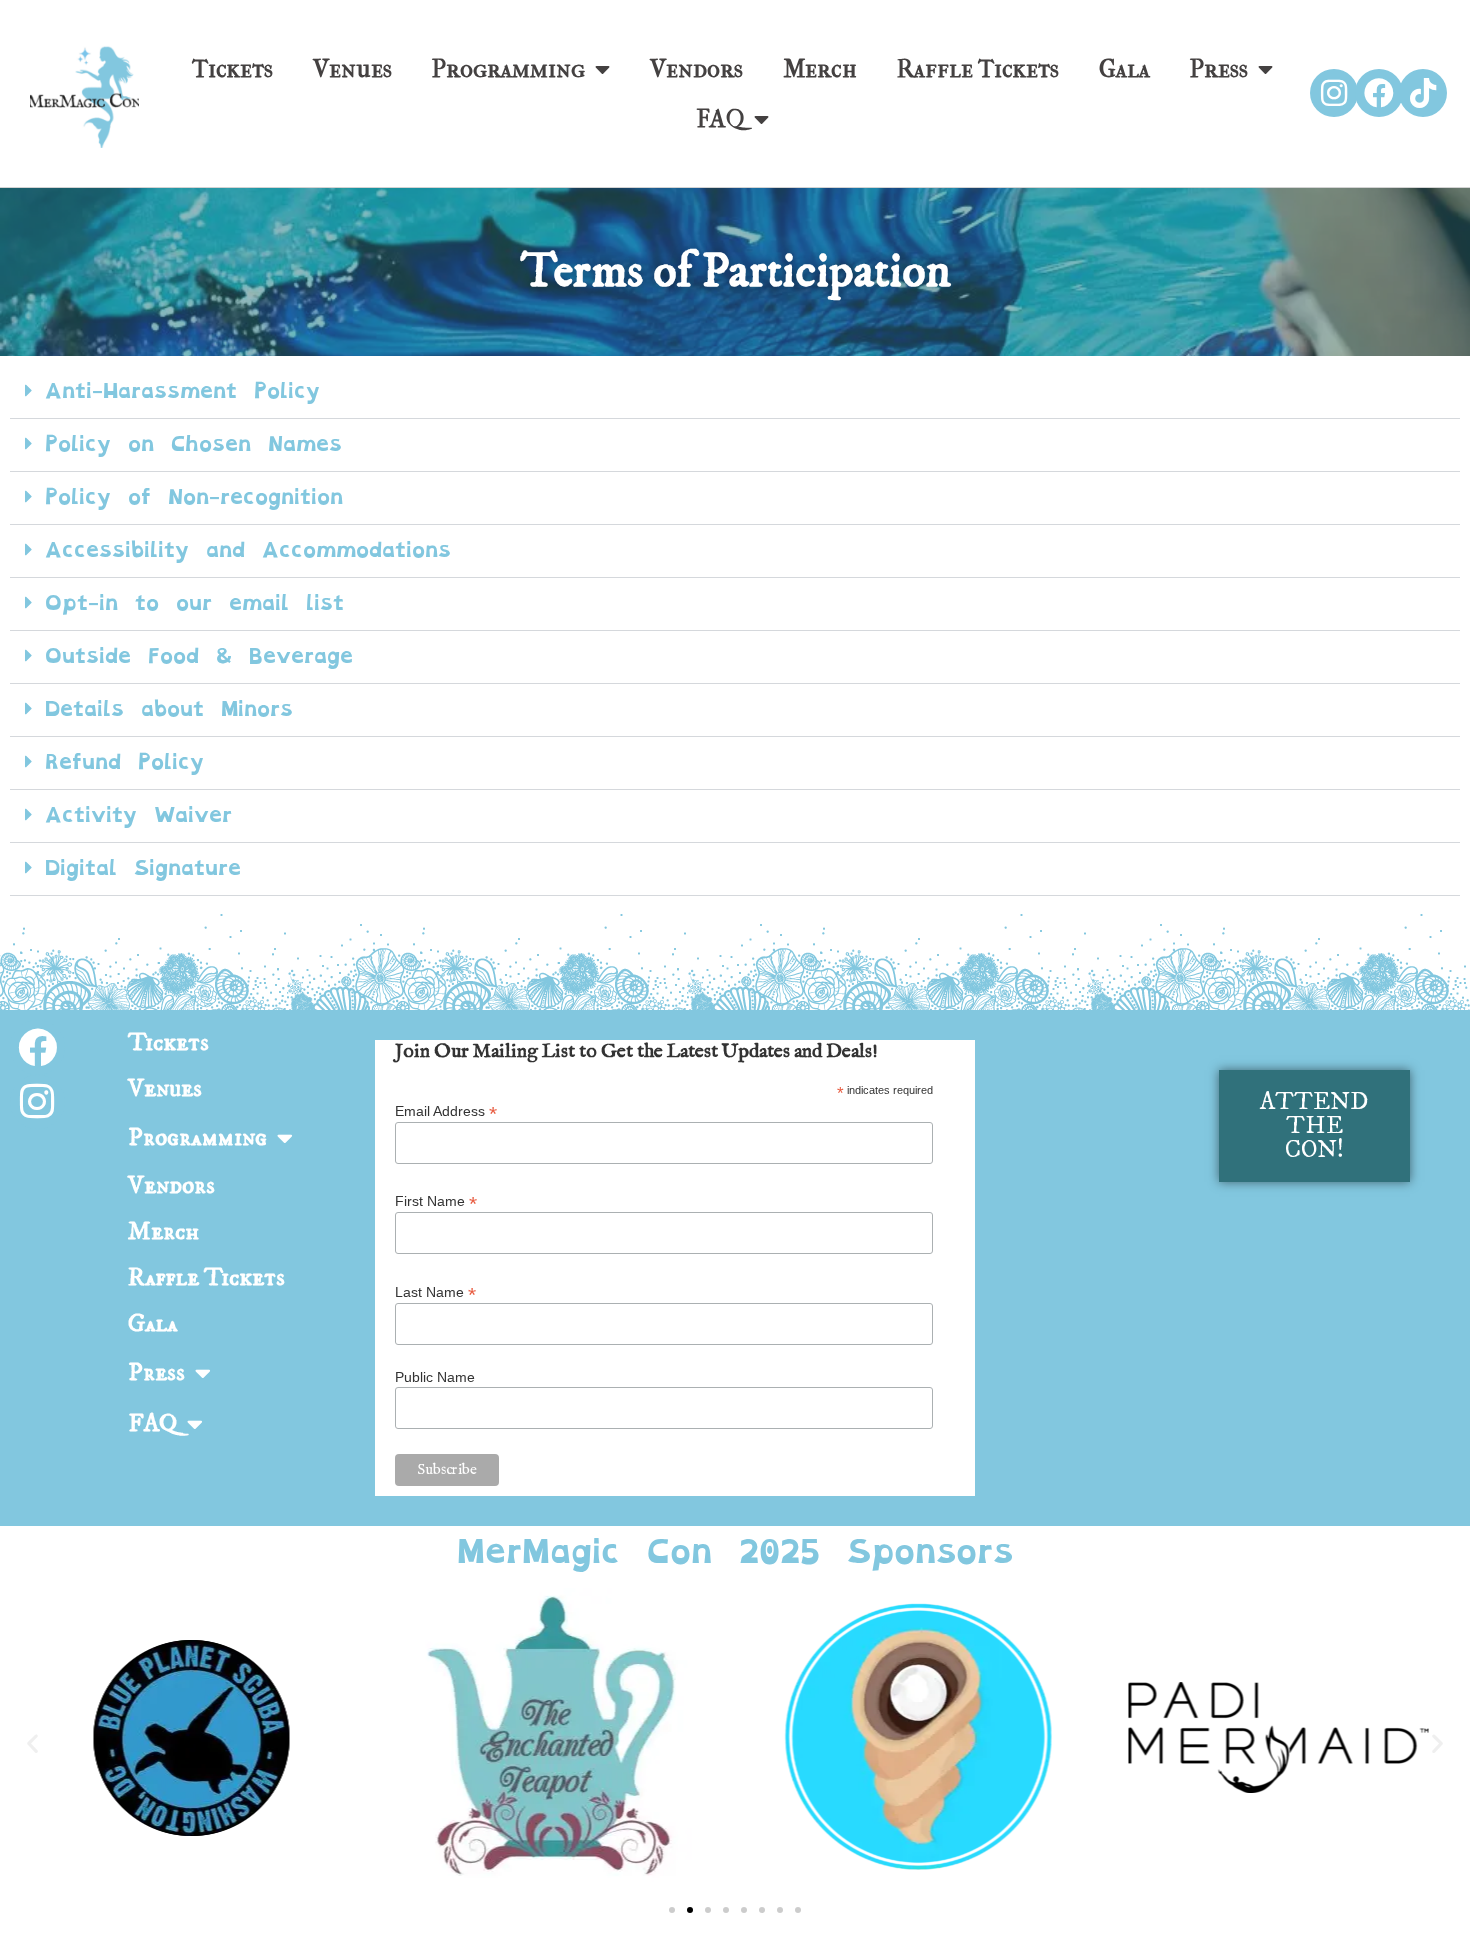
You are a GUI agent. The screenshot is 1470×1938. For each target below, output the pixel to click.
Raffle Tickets (978, 69)
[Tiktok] (1423, 93)
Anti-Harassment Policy (182, 391)
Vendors (696, 69)
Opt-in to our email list (194, 603)
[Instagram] (1334, 93)
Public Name (435, 1377)
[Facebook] (1379, 93)
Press (1219, 69)
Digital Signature (143, 868)
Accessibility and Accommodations (248, 550)
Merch (820, 69)
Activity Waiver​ (138, 815)
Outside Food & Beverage (199, 656)
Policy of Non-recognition (194, 497)
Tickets (232, 69)
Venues (352, 69)
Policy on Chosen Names (193, 444)
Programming (508, 69)
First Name (436, 1200)
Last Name (435, 1291)
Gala (1124, 69)
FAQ (720, 119)
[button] (735, 392)
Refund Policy (124, 762)
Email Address (446, 1110)
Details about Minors (169, 709)
